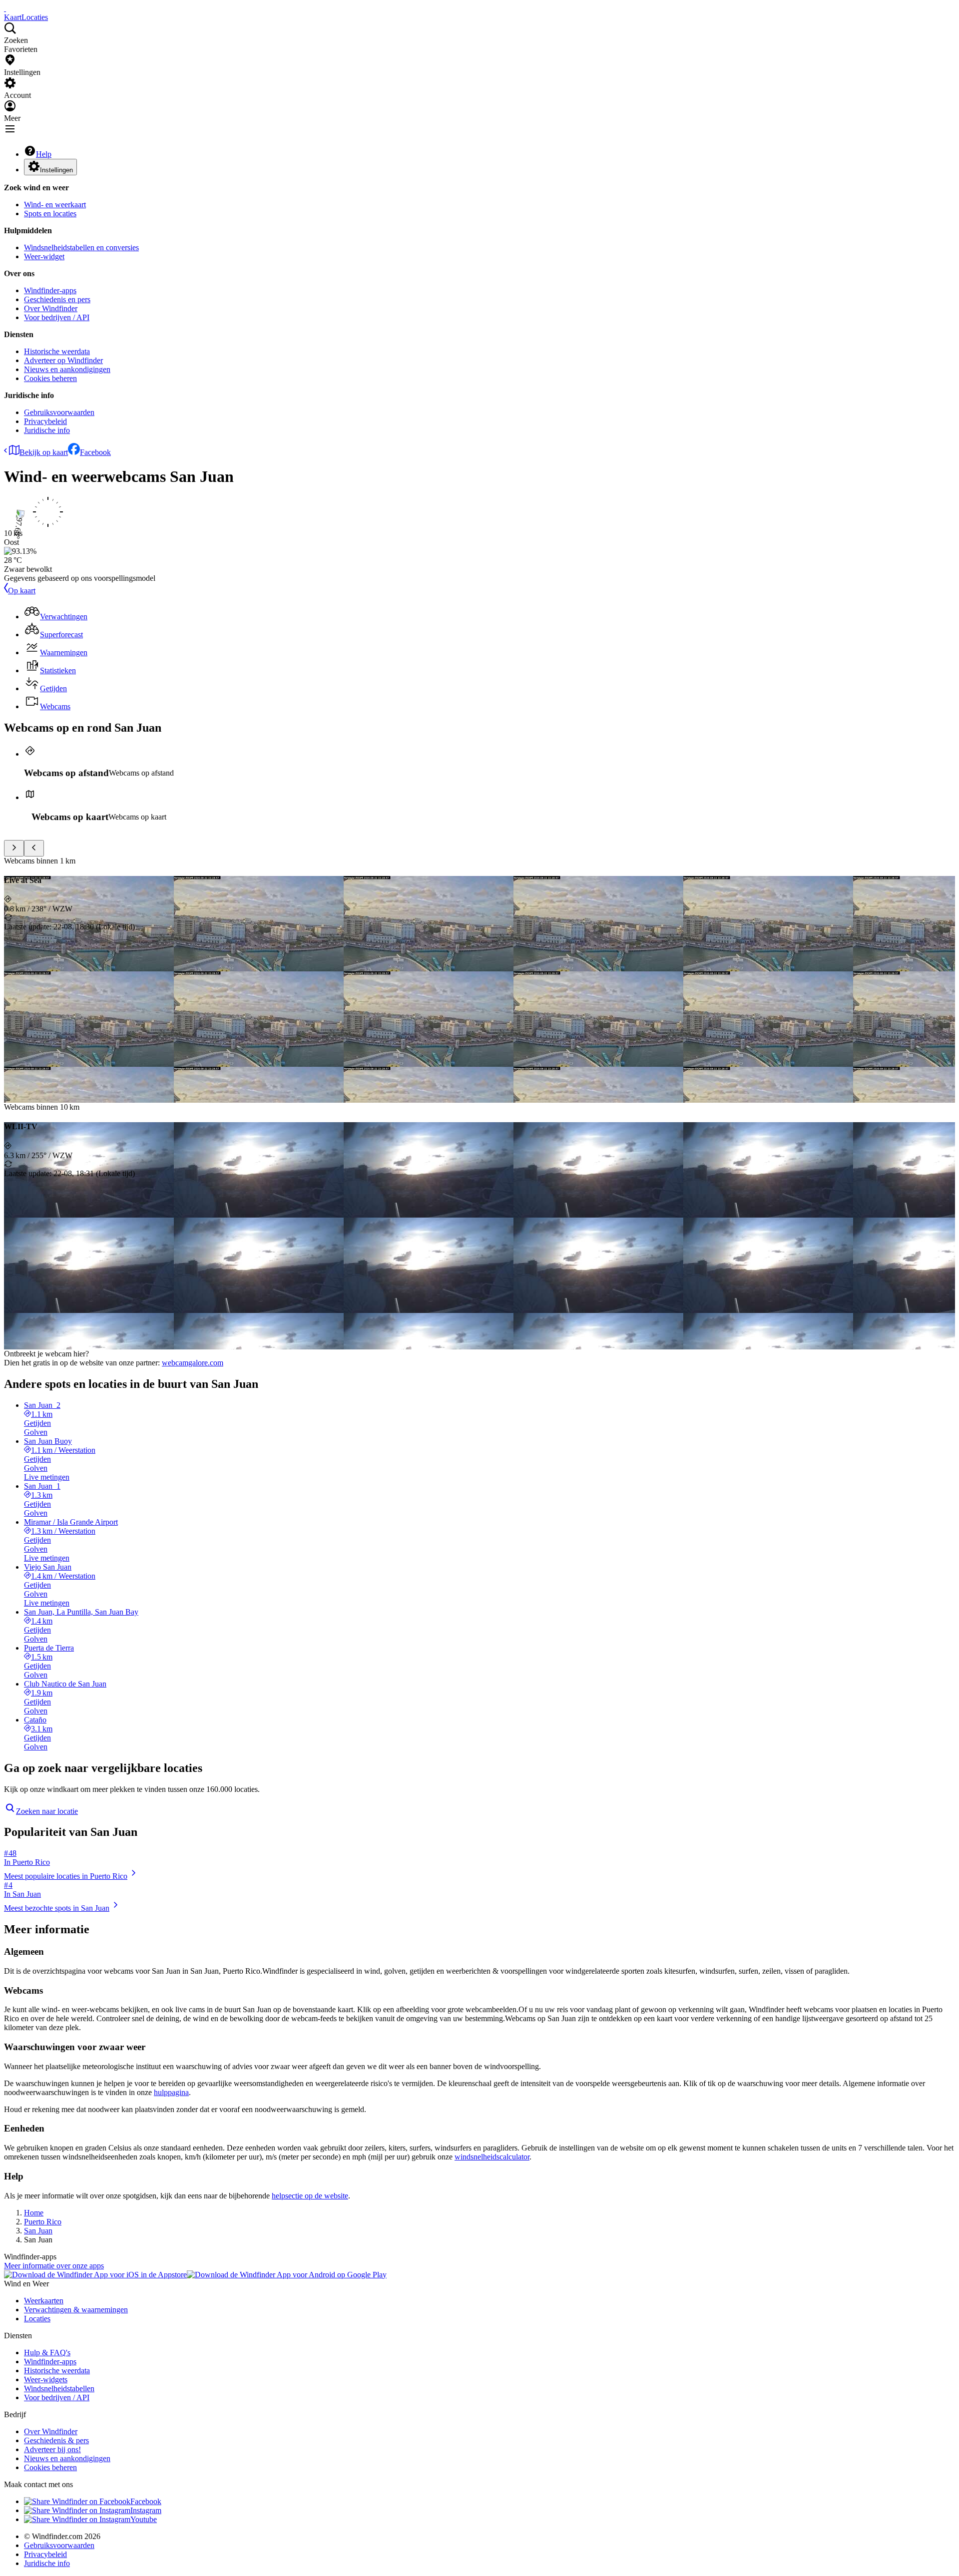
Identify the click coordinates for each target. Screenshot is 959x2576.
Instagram (146, 2510)
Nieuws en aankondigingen (67, 369)
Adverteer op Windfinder (63, 360)
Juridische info (47, 430)
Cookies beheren (50, 378)
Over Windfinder (51, 308)
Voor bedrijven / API (57, 317)
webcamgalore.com (193, 1363)
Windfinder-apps (50, 290)
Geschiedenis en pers (57, 299)
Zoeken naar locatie (47, 1811)
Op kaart (22, 591)
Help (44, 154)
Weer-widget (44, 256)
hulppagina (171, 2092)
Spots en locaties (50, 214)
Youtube (144, 2519)
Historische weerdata (57, 351)
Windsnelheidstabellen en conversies (81, 247)
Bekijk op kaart (44, 452)
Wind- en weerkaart (55, 205)
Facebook (95, 452)
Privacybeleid (45, 421)
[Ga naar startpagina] (5, 8)
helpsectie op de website (310, 2196)
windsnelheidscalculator (492, 2157)
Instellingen (56, 170)
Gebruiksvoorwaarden (59, 412)
